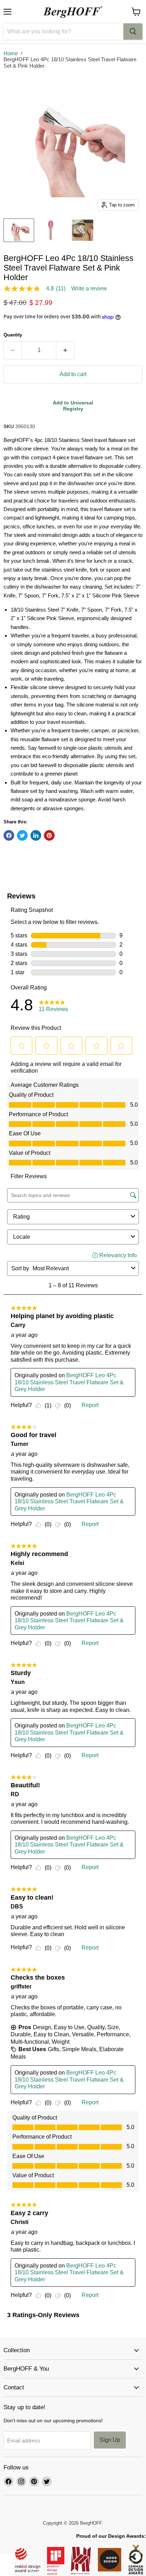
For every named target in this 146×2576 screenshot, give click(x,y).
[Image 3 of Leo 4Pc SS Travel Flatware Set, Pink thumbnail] (83, 230)
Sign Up (110, 2440)
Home (11, 53)
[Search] (133, 32)
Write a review (89, 289)
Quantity (13, 335)
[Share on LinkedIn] (36, 835)
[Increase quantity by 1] (65, 350)
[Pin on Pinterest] (49, 835)
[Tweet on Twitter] (22, 835)
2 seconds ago (73, 406)
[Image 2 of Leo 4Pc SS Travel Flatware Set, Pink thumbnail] (19, 230)
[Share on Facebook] (9, 835)
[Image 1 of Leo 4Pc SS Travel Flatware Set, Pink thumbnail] (51, 230)
